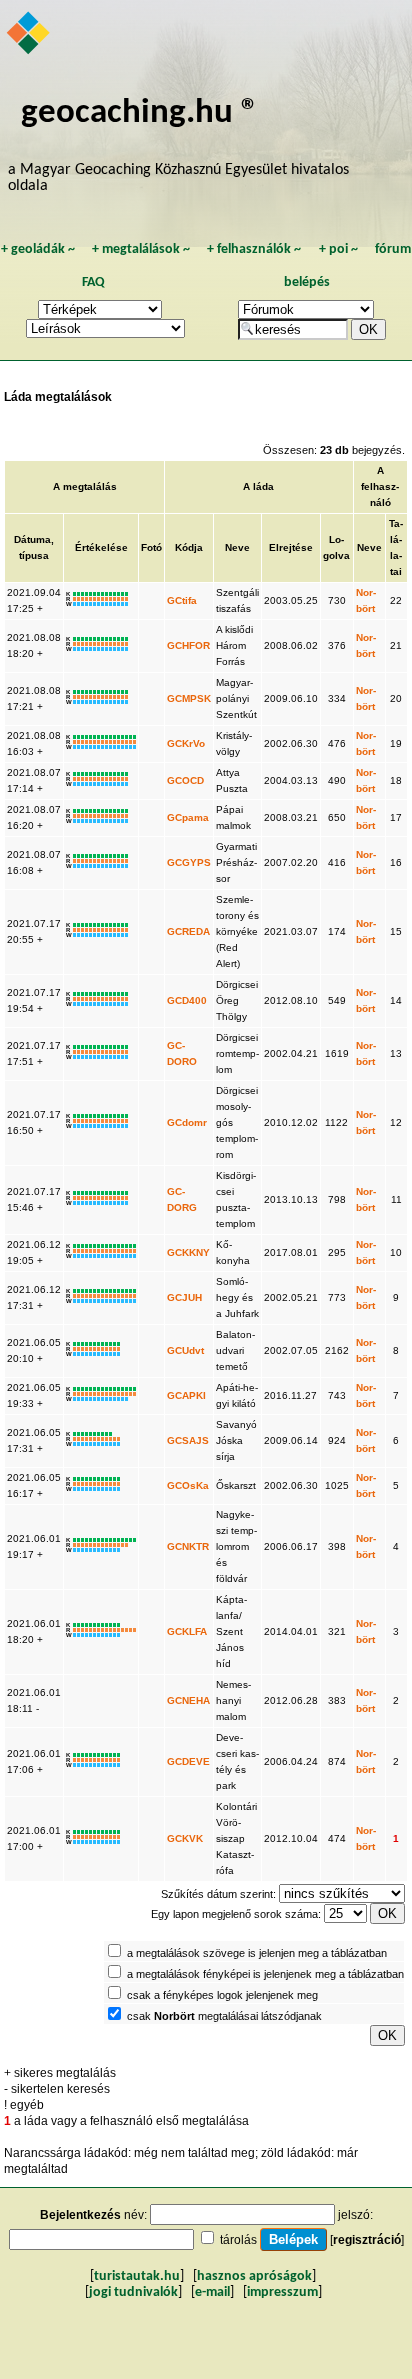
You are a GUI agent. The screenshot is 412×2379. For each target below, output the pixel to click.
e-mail (212, 2292)
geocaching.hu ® (140, 113)
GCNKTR (188, 1546)
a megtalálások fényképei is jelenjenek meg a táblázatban (265, 1974)
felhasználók (254, 249)
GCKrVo (186, 743)
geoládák (38, 249)
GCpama (188, 817)
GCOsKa (188, 1485)
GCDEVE (188, 1761)
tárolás (238, 2240)
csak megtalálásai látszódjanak (224, 2016)
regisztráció (367, 2240)
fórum (393, 249)
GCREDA (188, 931)
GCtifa (182, 600)
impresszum (282, 2292)
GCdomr (187, 1122)
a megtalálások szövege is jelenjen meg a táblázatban (257, 1953)
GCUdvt (185, 1350)
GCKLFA (187, 1631)
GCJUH (184, 1297)
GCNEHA (188, 1700)
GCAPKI (186, 1395)
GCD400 (187, 1000)
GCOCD (185, 780)
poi (338, 249)
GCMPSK (189, 698)
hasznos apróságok (254, 2276)
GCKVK (185, 1838)
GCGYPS (189, 862)
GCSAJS (188, 1440)
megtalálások (141, 249)
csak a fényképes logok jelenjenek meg (222, 1995)
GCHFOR (188, 645)
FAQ (93, 282)
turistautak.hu (137, 2276)
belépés (307, 282)
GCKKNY (188, 1252)
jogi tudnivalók (133, 2292)
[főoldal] (29, 35)
